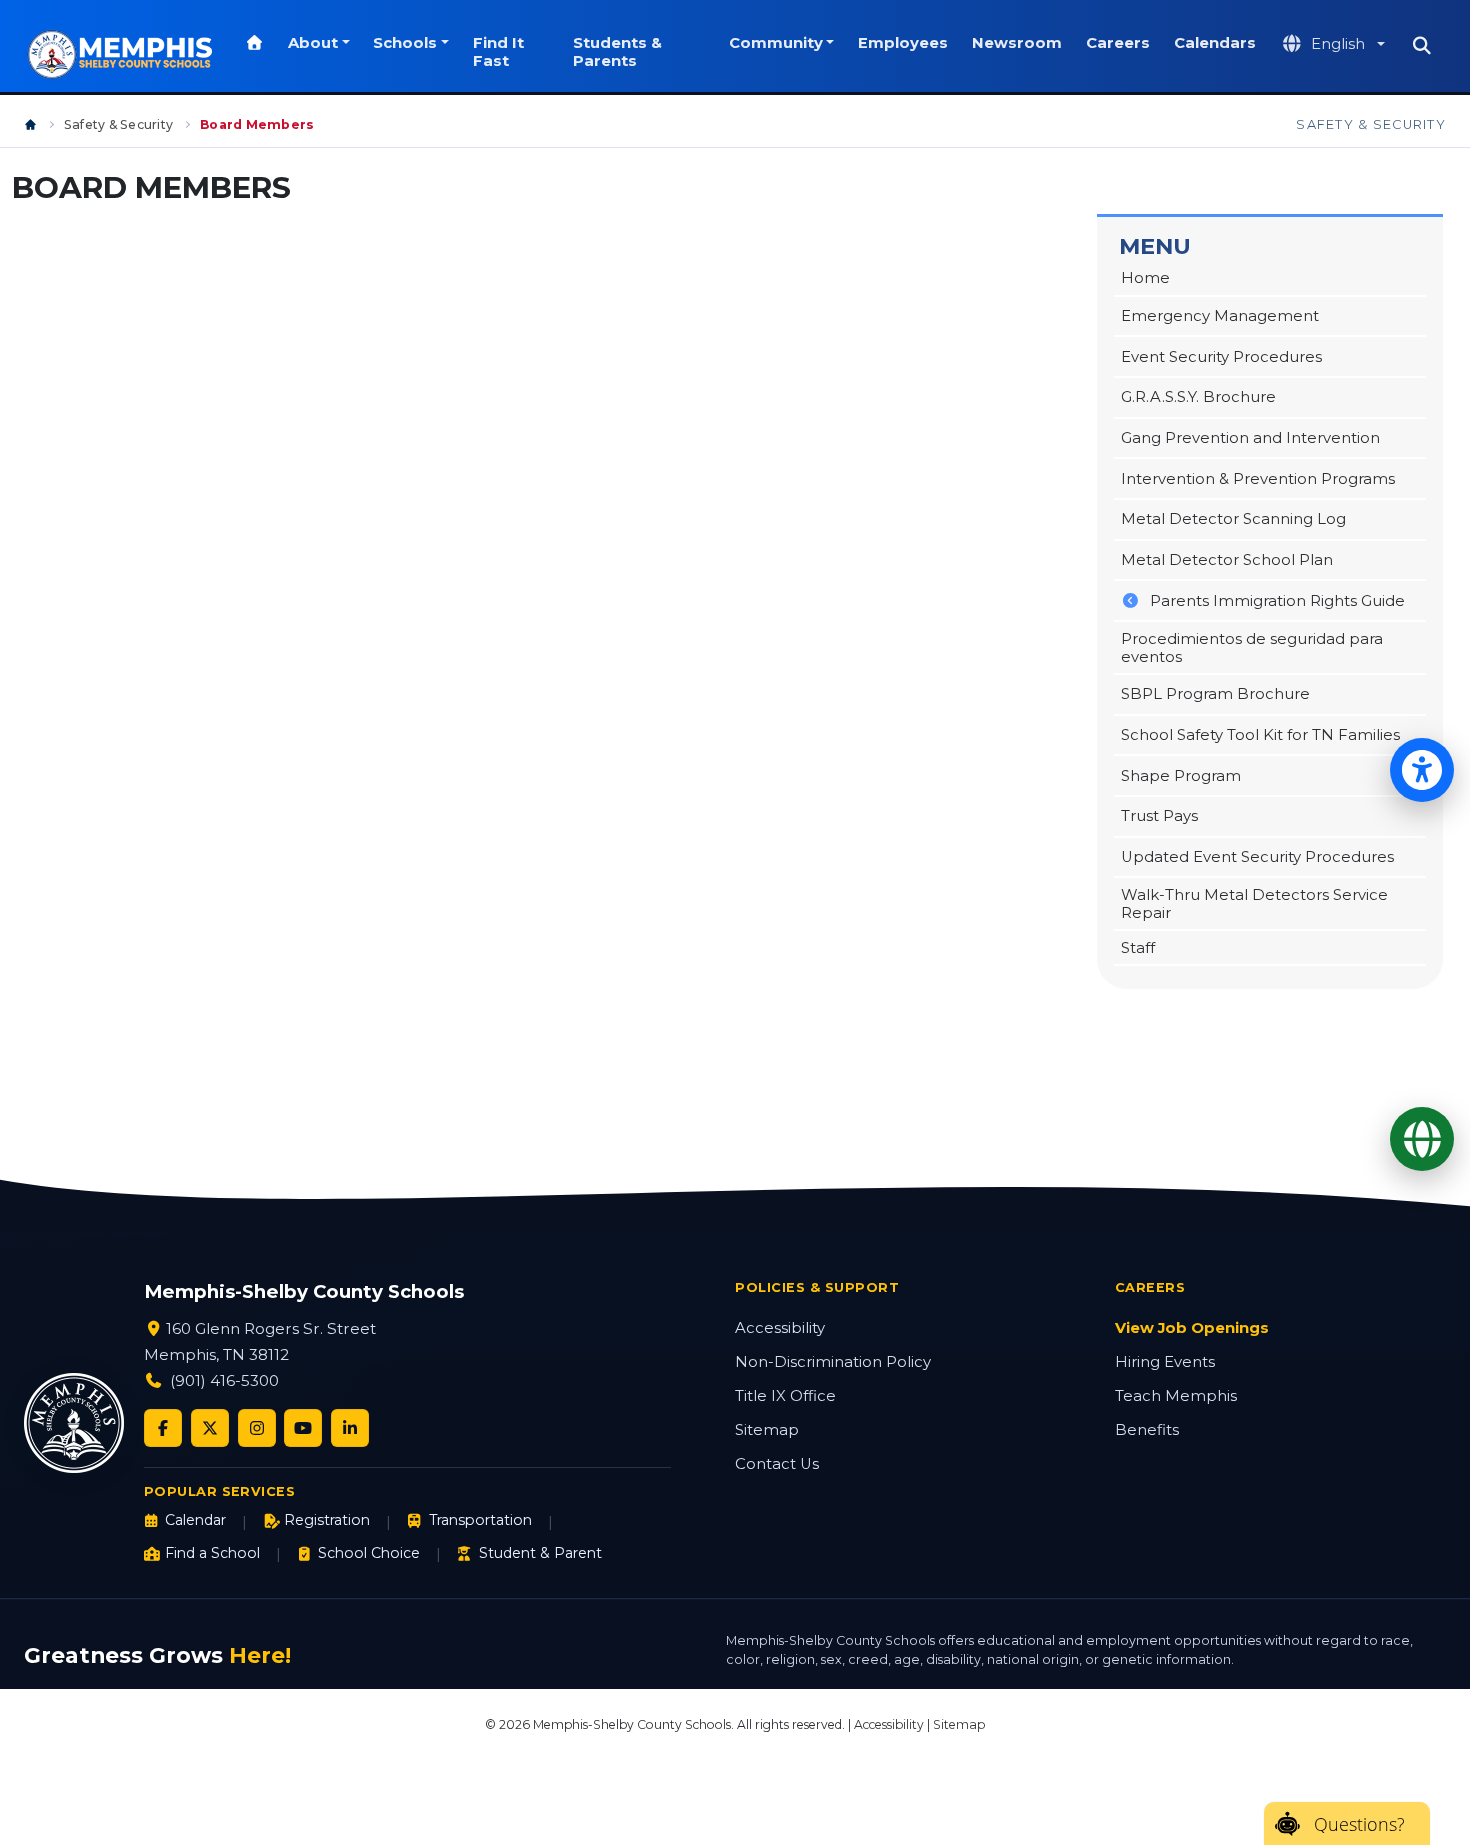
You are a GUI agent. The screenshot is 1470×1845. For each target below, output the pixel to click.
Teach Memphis (1176, 1396)
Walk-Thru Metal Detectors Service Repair (1254, 904)
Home (1145, 278)
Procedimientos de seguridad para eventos (1252, 648)
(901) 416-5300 (224, 1380)
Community (776, 43)
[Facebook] (163, 1428)
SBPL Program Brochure (1215, 694)
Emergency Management (1220, 316)
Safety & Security (118, 124)
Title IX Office (785, 1396)
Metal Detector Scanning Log (1233, 519)
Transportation (480, 1520)
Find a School (212, 1553)
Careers (1118, 43)
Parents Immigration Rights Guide (1277, 601)
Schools (405, 43)
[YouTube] (303, 1428)
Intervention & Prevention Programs (1258, 479)
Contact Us (777, 1464)
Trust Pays (1159, 816)
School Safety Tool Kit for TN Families (1260, 735)
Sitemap (767, 1430)
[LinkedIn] (350, 1428)
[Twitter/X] (210, 1428)
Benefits (1147, 1430)
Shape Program (1181, 776)
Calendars (1215, 43)
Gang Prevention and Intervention (1250, 438)
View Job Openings (1192, 1328)
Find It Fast (498, 52)
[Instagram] (257, 1428)
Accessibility (780, 1328)
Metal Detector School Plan (1227, 560)
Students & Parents (617, 52)
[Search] (1422, 46)
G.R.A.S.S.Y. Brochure (1198, 397)
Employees (903, 43)
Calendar (195, 1520)
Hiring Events (1165, 1362)
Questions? (1359, 1824)
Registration (327, 1520)
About (313, 43)
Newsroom (1017, 43)
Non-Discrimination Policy (833, 1362)
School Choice (369, 1553)
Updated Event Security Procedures (1257, 857)
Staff (1138, 948)
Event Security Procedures (1221, 357)
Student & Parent (540, 1553)
